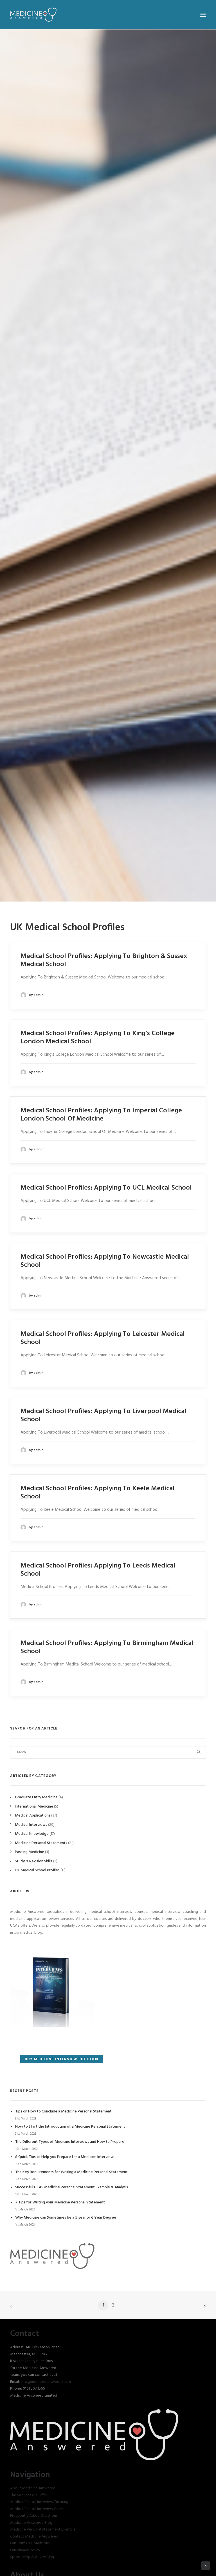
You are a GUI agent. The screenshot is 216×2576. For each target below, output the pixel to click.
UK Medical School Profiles (37, 1870)
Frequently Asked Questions (34, 2516)
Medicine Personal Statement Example (43, 2530)
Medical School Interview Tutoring (39, 2502)
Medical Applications (33, 1816)
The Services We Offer (29, 2495)
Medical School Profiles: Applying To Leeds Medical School (98, 1570)
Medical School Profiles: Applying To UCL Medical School (106, 1188)
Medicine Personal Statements (41, 1843)
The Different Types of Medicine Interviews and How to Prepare (70, 2142)
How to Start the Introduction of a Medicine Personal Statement (70, 2127)
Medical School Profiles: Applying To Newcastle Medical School (105, 1261)
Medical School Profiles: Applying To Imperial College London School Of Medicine (101, 1115)
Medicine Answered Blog (31, 2523)
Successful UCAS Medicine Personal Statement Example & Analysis (72, 2187)
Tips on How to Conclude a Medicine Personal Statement (63, 2111)
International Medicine (34, 1807)
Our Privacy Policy (25, 2550)
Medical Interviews (31, 1825)
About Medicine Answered (33, 2488)
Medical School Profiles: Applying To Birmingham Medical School (107, 1647)
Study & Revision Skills (34, 1861)
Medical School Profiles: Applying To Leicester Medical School (103, 1338)
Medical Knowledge (32, 1834)
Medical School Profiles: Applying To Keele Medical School (98, 1493)
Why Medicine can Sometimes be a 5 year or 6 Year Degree (66, 2218)
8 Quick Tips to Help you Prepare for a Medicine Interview (64, 2157)
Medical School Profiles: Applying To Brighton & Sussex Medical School (104, 960)
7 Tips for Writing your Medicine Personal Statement (60, 2202)
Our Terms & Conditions (30, 2543)
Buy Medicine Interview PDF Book (62, 2059)
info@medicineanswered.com (46, 2382)
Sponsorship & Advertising (32, 2557)
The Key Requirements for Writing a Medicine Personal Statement (71, 2172)
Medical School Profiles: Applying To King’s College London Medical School (98, 1038)
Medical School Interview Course (38, 2509)
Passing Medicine (30, 1852)
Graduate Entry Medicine (36, 1797)
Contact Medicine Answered (34, 2537)
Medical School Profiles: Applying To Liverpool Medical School (103, 1415)
